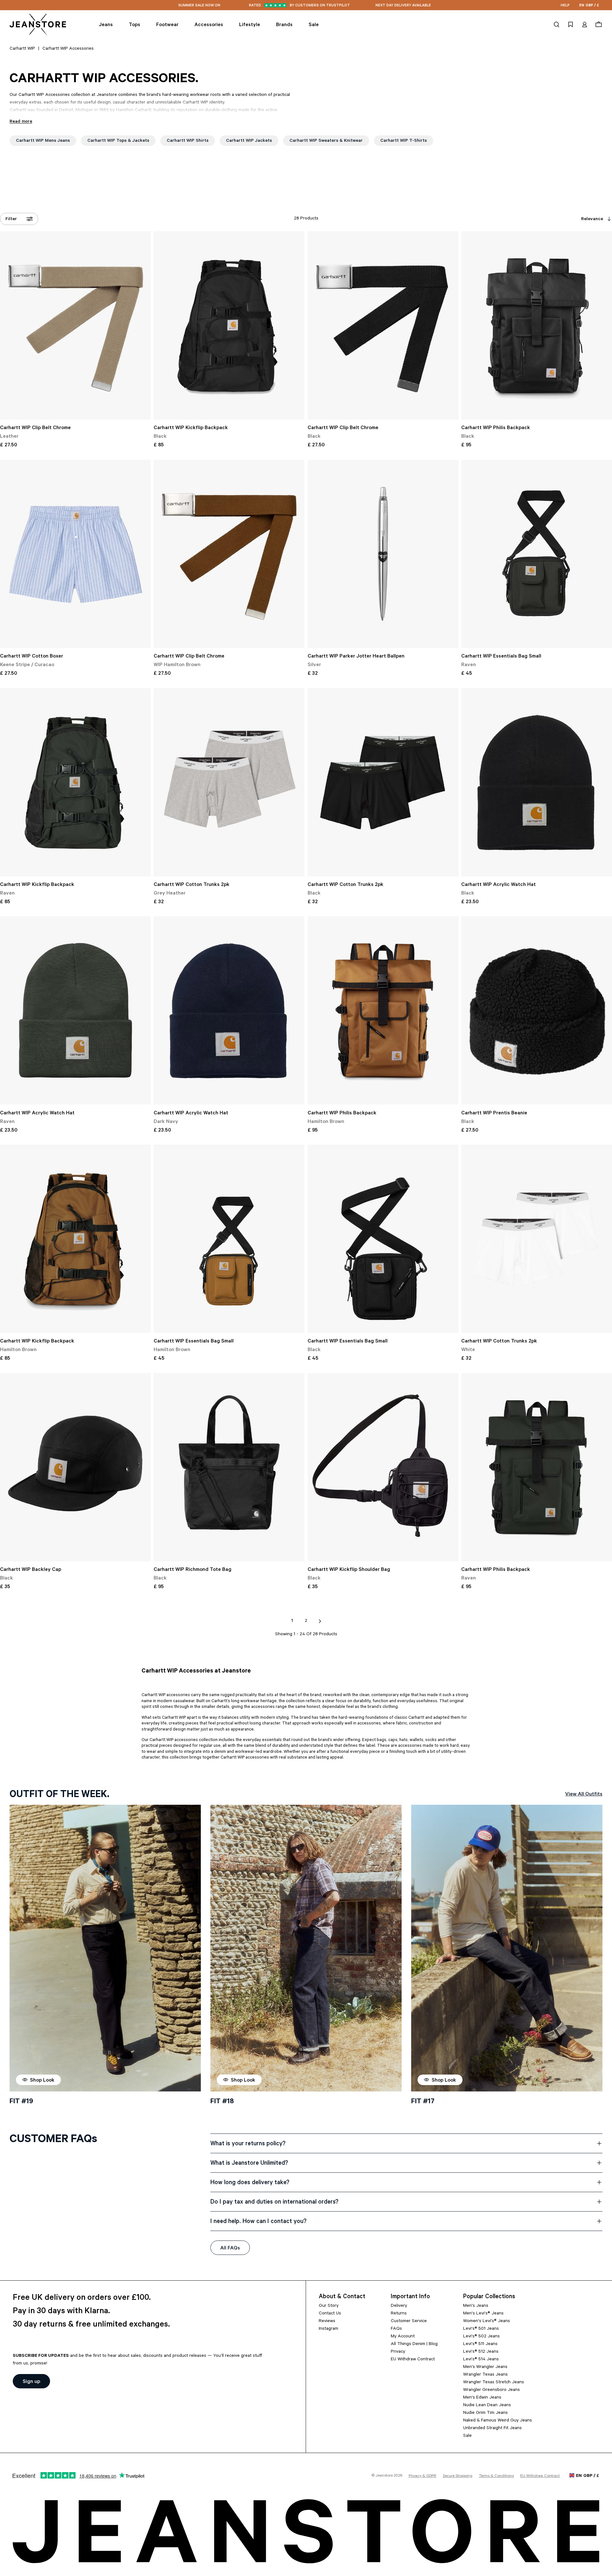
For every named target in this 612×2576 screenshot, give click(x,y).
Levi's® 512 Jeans (481, 2352)
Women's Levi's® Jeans (487, 2321)
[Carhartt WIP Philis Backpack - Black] (537, 325)
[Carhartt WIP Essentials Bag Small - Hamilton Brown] (229, 1239)
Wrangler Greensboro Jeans (492, 2390)
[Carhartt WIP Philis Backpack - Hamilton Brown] (383, 1010)
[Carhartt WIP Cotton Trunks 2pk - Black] (383, 782)
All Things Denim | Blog (414, 2344)
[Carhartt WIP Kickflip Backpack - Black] (229, 325)
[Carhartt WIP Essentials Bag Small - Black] (383, 1239)
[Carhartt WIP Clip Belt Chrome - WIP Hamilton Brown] (229, 554)
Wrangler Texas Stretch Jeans (494, 2383)
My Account (403, 2337)
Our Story (329, 2306)
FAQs (396, 2329)
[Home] (38, 25)
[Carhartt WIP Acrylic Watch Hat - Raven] (75, 1010)
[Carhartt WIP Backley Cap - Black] (75, 1467)
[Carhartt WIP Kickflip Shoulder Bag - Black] (383, 1467)
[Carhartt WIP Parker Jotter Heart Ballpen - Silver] (383, 554)
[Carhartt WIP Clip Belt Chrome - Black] (383, 325)
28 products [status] (306, 219)
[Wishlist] (571, 25)
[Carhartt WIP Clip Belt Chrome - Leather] (75, 325)
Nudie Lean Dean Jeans (487, 2406)
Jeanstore (384, 2476)
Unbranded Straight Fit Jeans (492, 2428)
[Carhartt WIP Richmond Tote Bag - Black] (229, 1467)
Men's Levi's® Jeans (483, 2314)
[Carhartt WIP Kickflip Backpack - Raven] (75, 782)
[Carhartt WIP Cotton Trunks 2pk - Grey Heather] (229, 782)
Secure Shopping (458, 2476)
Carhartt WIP (22, 49)
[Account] (585, 25)
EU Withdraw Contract (413, 2360)
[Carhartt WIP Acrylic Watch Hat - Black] (537, 782)
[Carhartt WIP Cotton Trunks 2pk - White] (537, 1239)
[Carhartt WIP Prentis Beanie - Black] (537, 1010)
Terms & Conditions (496, 2476)
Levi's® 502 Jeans (481, 2337)
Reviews (327, 2321)
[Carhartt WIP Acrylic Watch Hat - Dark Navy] (229, 1010)
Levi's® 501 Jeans (481, 2329)
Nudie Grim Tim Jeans (485, 2413)
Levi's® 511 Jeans (480, 2344)
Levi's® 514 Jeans (481, 2360)
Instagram (328, 2329)
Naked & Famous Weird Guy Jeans (498, 2421)
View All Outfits (584, 1795)
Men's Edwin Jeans (482, 2398)
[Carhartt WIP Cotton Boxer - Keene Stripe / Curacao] (75, 554)
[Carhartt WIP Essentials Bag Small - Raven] (537, 554)
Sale (467, 2436)
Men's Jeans (476, 2306)
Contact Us (330, 2314)
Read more (21, 122)
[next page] (320, 1621)
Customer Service (409, 2321)
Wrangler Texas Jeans (485, 2375)
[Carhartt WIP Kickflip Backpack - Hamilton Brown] (75, 1239)
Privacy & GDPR (423, 2476)
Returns (399, 2314)
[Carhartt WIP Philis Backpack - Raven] (537, 1467)
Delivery (399, 2306)
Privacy (398, 2352)
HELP (565, 6)
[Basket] (598, 25)
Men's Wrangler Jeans (485, 2367)
